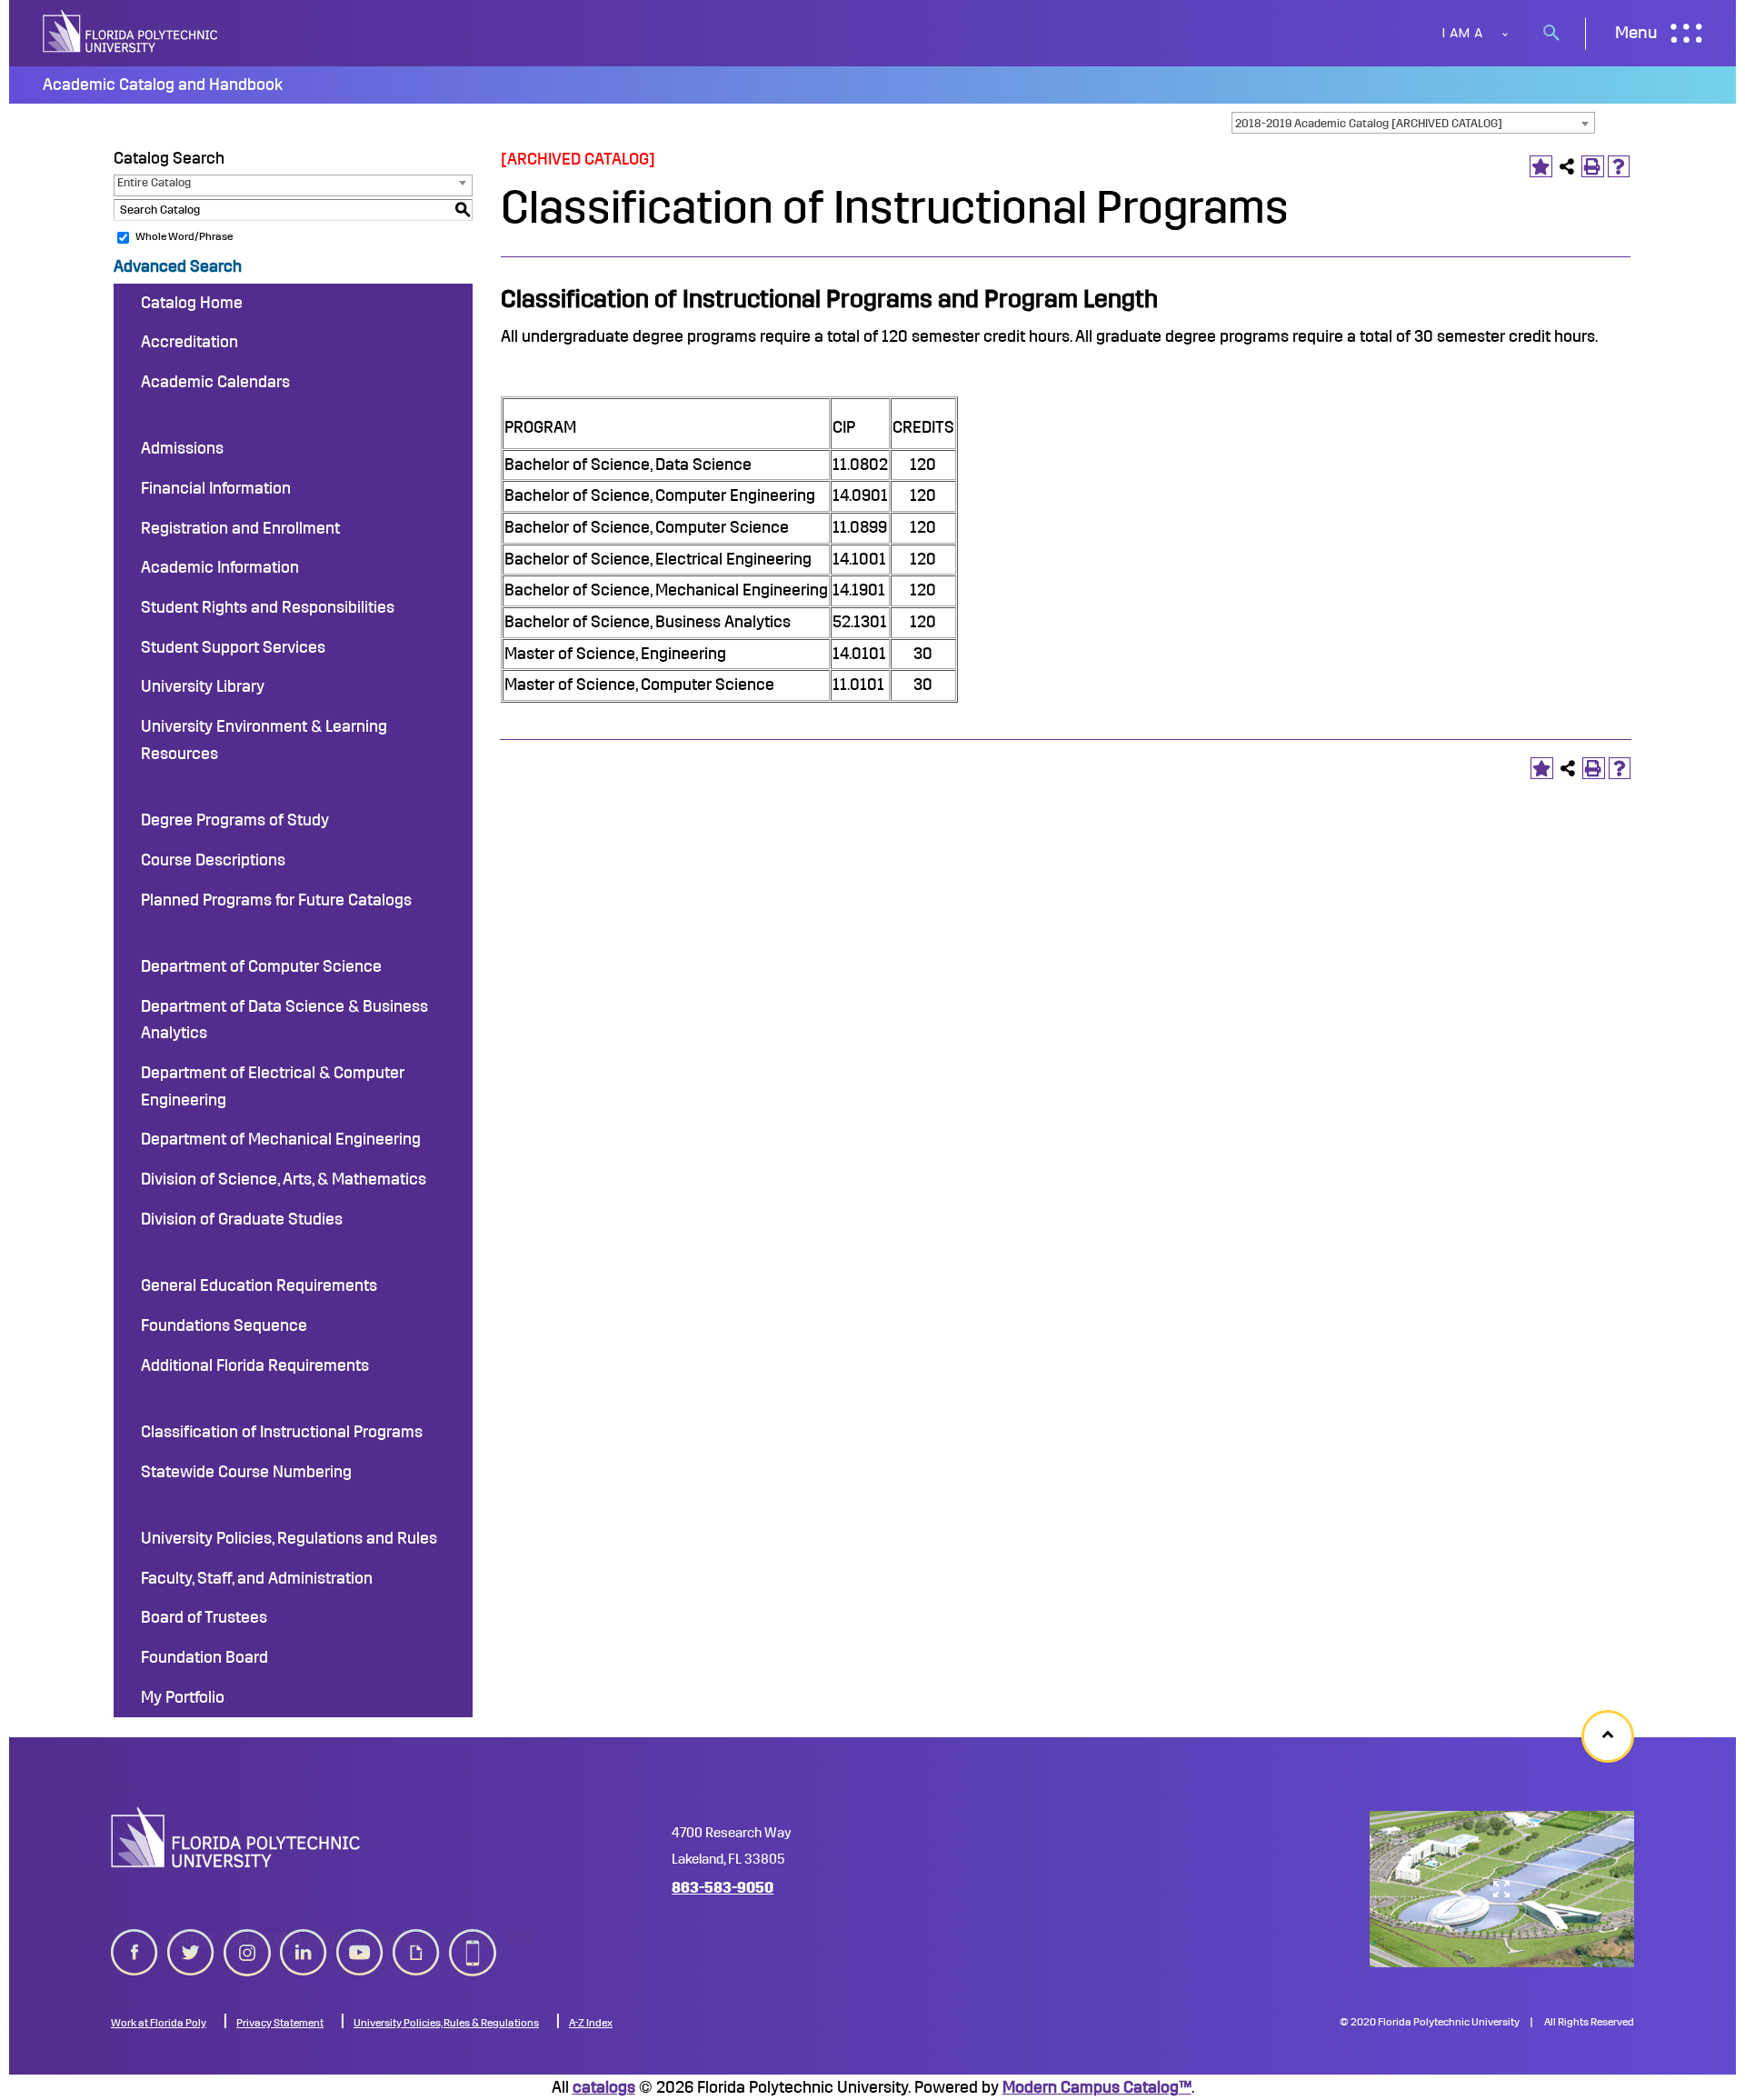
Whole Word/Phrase (184, 236)
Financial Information (216, 488)
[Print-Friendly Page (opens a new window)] (1593, 167)
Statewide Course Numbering (246, 1472)
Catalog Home (192, 303)
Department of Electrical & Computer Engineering (273, 1086)
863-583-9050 (723, 1888)
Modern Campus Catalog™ (1097, 2087)
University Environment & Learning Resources (264, 740)
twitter (191, 1938)
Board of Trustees (204, 1617)
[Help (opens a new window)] (1619, 167)
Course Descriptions (213, 860)
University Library (203, 686)
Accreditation (189, 342)
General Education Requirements (259, 1285)
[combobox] (1413, 123)
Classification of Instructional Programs (282, 1432)
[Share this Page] (1567, 167)
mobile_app (473, 1938)
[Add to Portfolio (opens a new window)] (1541, 167)
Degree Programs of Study (235, 820)
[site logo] (132, 33)
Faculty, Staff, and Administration (257, 1578)
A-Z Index (591, 2023)
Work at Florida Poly (159, 2023)
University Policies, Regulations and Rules (289, 1538)
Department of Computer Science (261, 966)
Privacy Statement (280, 2023)
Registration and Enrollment (240, 528)
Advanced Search (178, 266)
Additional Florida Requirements (255, 1365)
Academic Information (220, 567)
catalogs (604, 2087)
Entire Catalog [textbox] (154, 182)
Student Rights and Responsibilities (268, 607)
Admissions (182, 448)
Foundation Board (204, 1657)
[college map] (1502, 1889)
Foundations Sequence (224, 1325)
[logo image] (236, 1837)
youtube (360, 1938)
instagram (247, 1938)
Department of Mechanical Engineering (281, 1139)
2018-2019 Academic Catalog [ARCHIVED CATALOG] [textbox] (1369, 123)
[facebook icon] (135, 1949)
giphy (412, 1938)
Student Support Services (233, 647)
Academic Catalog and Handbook (163, 85)
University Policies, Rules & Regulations (446, 2023)
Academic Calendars (215, 382)
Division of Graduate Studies (242, 1219)
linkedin (304, 1938)
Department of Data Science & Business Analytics (284, 1020)
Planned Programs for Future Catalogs (276, 900)
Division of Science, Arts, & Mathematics (284, 1179)
